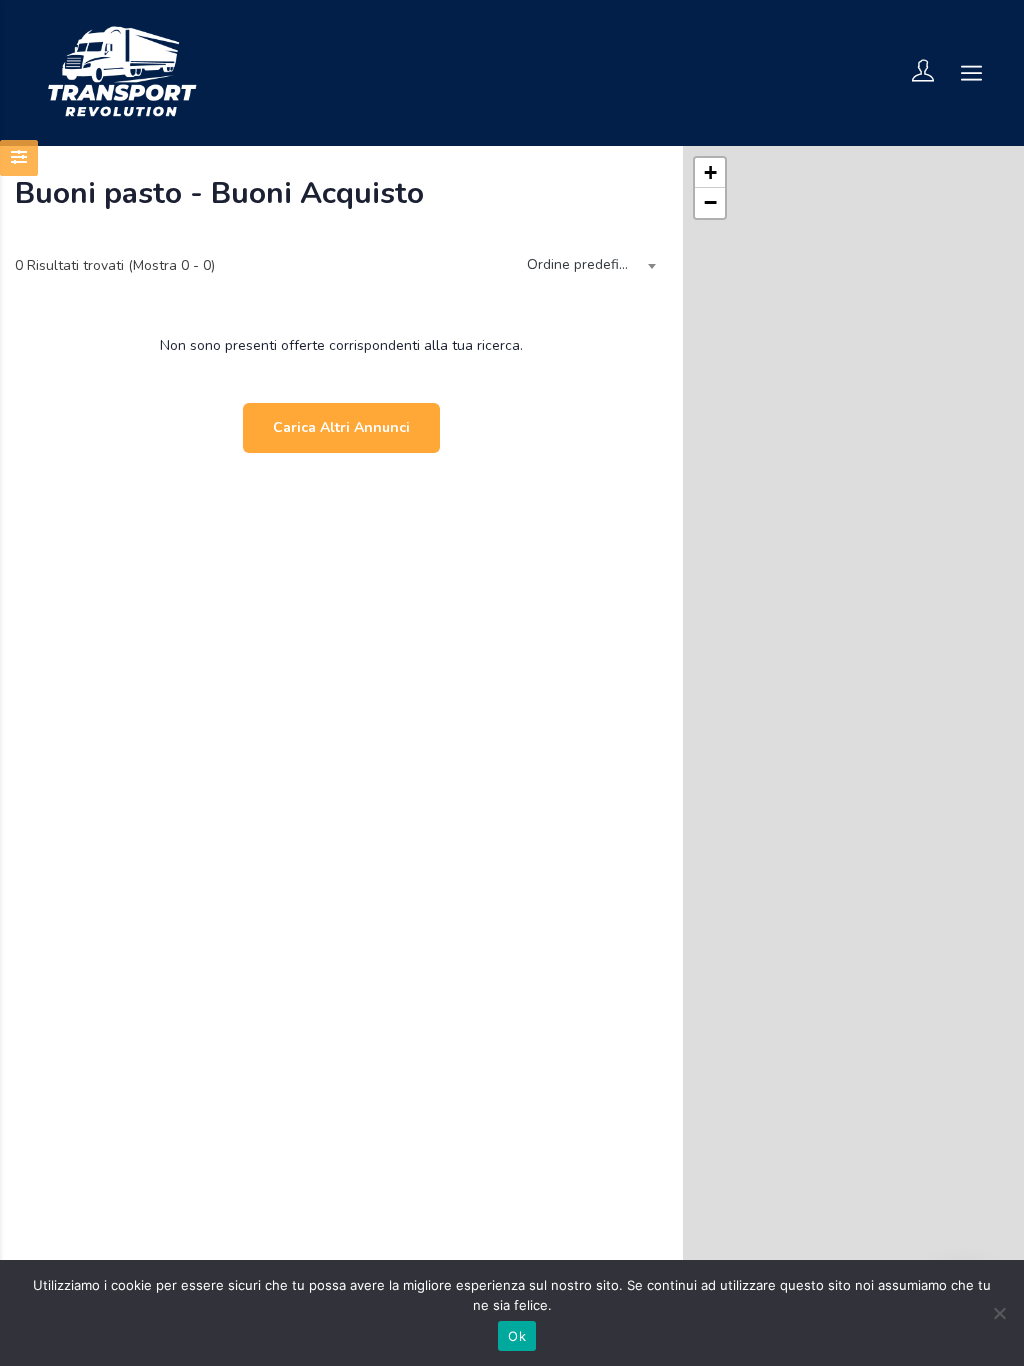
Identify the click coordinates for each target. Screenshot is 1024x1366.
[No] (999, 1313)
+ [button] (710, 172)
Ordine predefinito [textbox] (585, 264)
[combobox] (587, 266)
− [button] (710, 202)
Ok (517, 1336)
